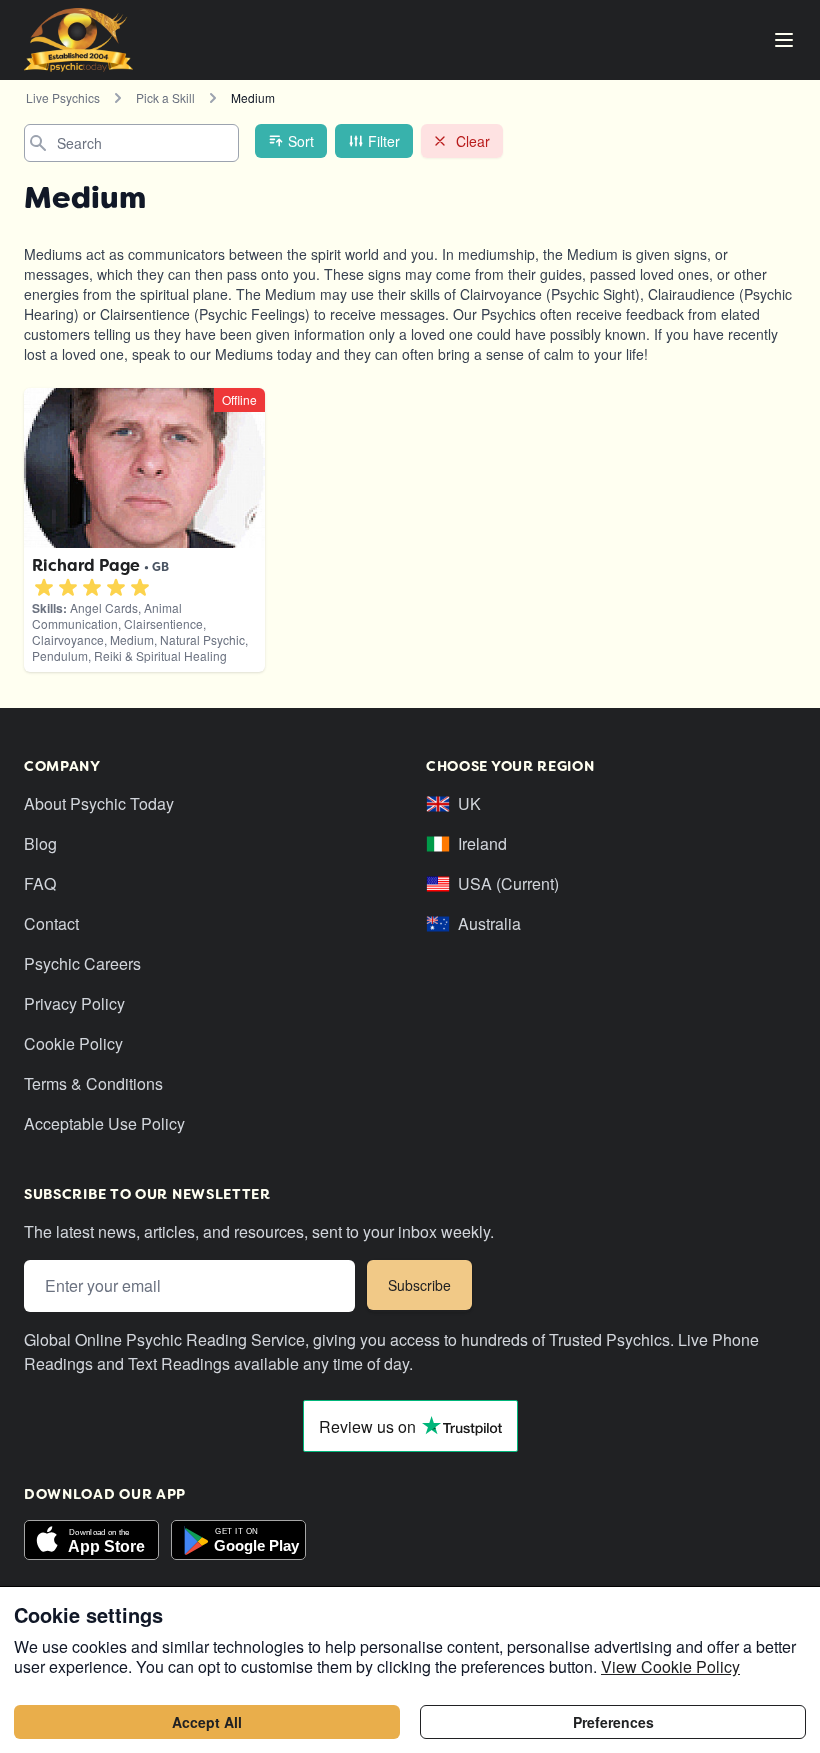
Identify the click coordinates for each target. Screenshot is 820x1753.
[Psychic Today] (78, 40)
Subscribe (419, 1285)
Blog (40, 843)
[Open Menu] (784, 40)
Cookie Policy (73, 1043)
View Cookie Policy (670, 1666)
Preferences (613, 1722)
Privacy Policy (74, 1003)
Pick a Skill (165, 97)
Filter (384, 141)
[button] (44, 588)
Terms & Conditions (93, 1083)
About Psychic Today (99, 803)
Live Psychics (63, 97)
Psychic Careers (82, 963)
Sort (301, 141)
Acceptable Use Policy (104, 1123)
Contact (51, 923)
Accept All (207, 1722)
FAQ (40, 883)
